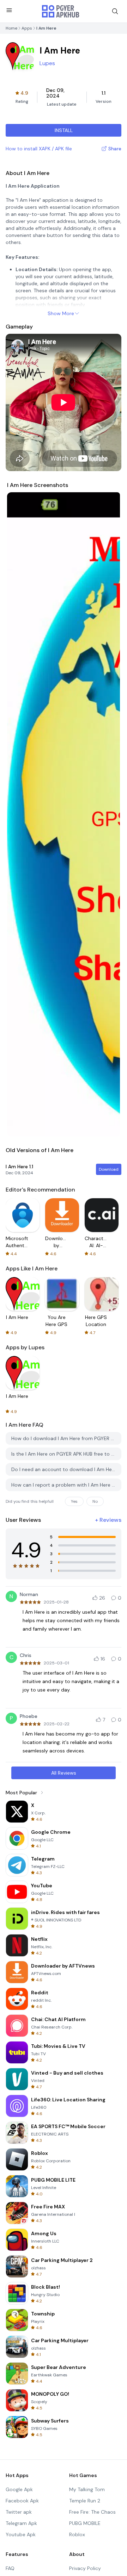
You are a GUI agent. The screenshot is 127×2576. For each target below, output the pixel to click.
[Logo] (61, 11)
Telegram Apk (21, 2523)
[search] (115, 11)
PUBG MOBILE (85, 2523)
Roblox (77, 2534)
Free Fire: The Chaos (92, 2512)
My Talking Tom (87, 2489)
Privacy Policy (85, 2568)
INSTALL (64, 130)
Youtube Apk (21, 2534)
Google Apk (19, 2489)
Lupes (47, 63)
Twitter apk (19, 2512)
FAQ (10, 2568)
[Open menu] (9, 10)
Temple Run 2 (85, 2501)
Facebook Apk (22, 2501)
